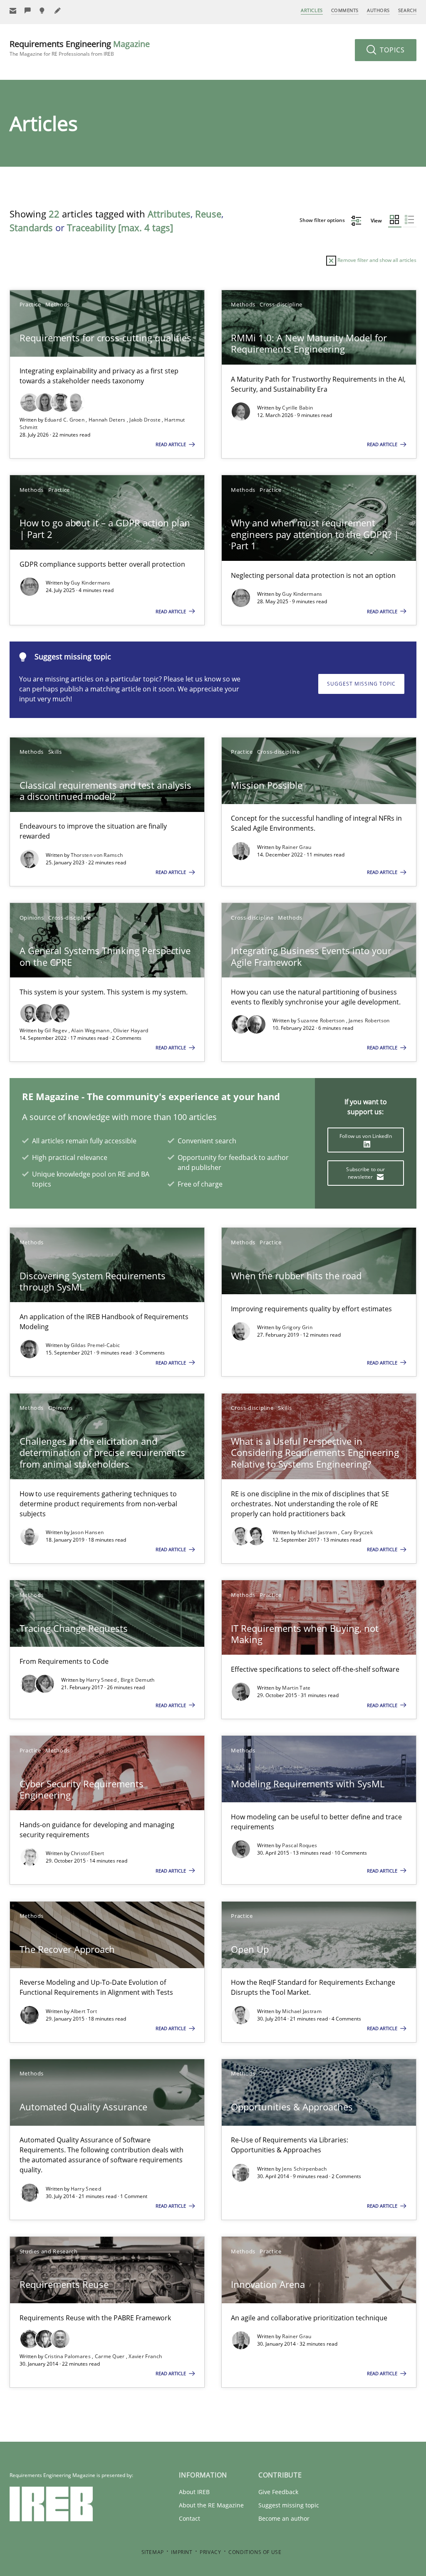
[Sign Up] (13, 11)
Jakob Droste (146, 420)
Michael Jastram (318, 1532)
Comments (345, 10)
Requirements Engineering (80, 48)
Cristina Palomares (68, 2356)
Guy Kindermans (91, 583)
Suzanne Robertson (322, 1020)
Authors (378, 10)
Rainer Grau (297, 847)
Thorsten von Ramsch (97, 855)
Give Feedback (278, 2492)
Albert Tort (84, 2011)
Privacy (210, 2552)
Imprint (182, 2552)
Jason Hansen (87, 1532)
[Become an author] (58, 11)
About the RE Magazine (211, 2505)
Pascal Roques (300, 1845)
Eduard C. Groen (65, 420)
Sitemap (153, 2552)
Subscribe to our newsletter (365, 1173)
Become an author (284, 2518)
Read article (171, 444)
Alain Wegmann (91, 1030)
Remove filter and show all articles (376, 260)
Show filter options (323, 220)
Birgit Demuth (138, 1680)
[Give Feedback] (28, 11)
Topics (391, 50)
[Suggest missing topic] (43, 11)
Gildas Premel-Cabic (95, 1345)
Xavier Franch (145, 2356)
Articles (312, 10)
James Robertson (369, 1020)
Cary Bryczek (357, 1532)
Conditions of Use (255, 2552)
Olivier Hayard (131, 1030)
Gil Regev (57, 1030)
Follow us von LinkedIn (366, 1136)
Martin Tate (296, 1688)
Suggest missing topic (361, 684)
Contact (189, 2518)
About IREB (194, 2492)
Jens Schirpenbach (304, 2169)
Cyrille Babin (297, 408)
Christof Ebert (88, 1853)
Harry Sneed (102, 1680)
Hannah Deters (108, 420)
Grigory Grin (297, 1327)
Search (407, 10)
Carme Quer (110, 2356)
